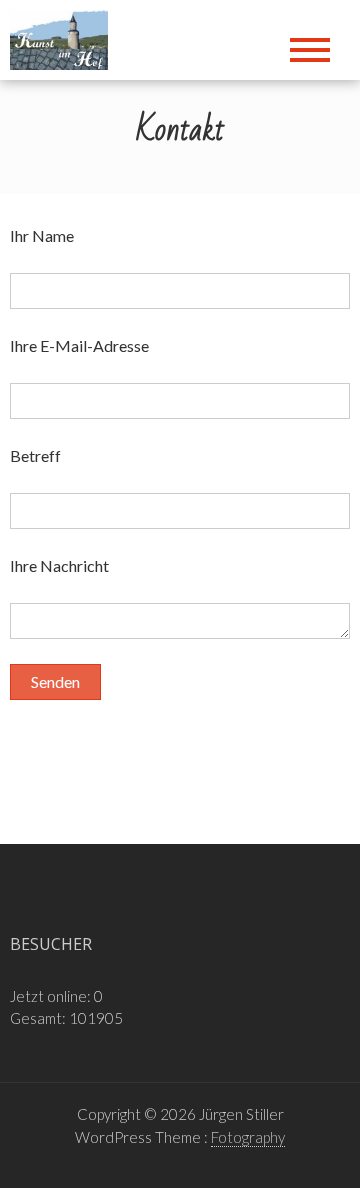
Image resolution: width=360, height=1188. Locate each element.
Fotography (248, 1137)
